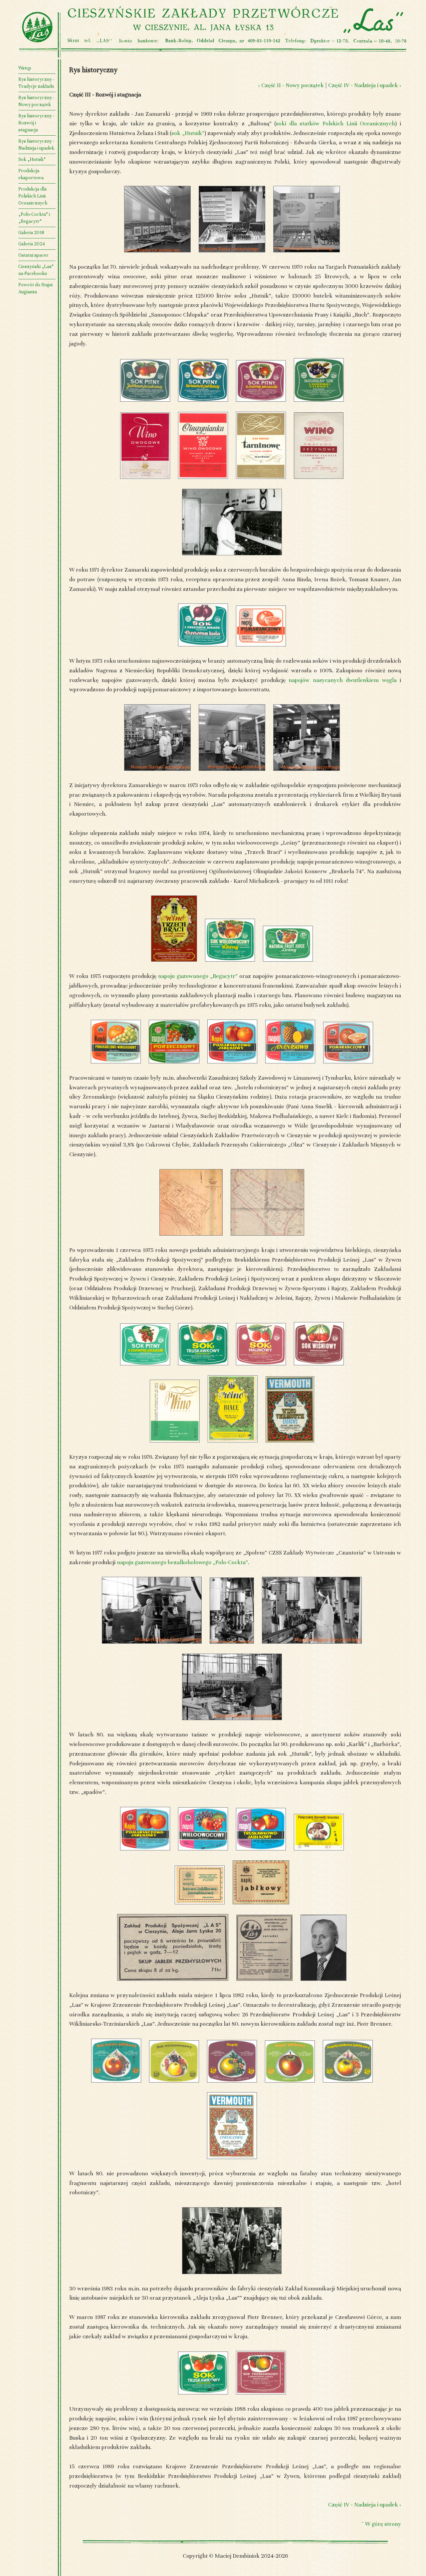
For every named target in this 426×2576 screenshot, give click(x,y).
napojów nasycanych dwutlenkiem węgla (342, 680)
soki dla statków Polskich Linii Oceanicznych (335, 124)
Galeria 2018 (31, 233)
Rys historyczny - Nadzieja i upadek (36, 145)
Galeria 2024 (32, 244)
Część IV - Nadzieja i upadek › (365, 85)
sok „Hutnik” (188, 133)
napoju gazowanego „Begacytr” (198, 976)
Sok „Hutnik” (32, 159)
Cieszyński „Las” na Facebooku (36, 270)
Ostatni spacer (33, 255)
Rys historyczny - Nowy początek (36, 101)
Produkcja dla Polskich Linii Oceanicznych (33, 196)
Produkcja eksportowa (31, 174)
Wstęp (25, 68)
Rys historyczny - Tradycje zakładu (36, 83)
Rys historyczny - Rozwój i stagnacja (36, 123)
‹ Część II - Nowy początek (291, 85)
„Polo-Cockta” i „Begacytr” (34, 218)
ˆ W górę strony (381, 2524)
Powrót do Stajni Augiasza (35, 288)
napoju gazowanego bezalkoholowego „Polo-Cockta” (182, 1562)
